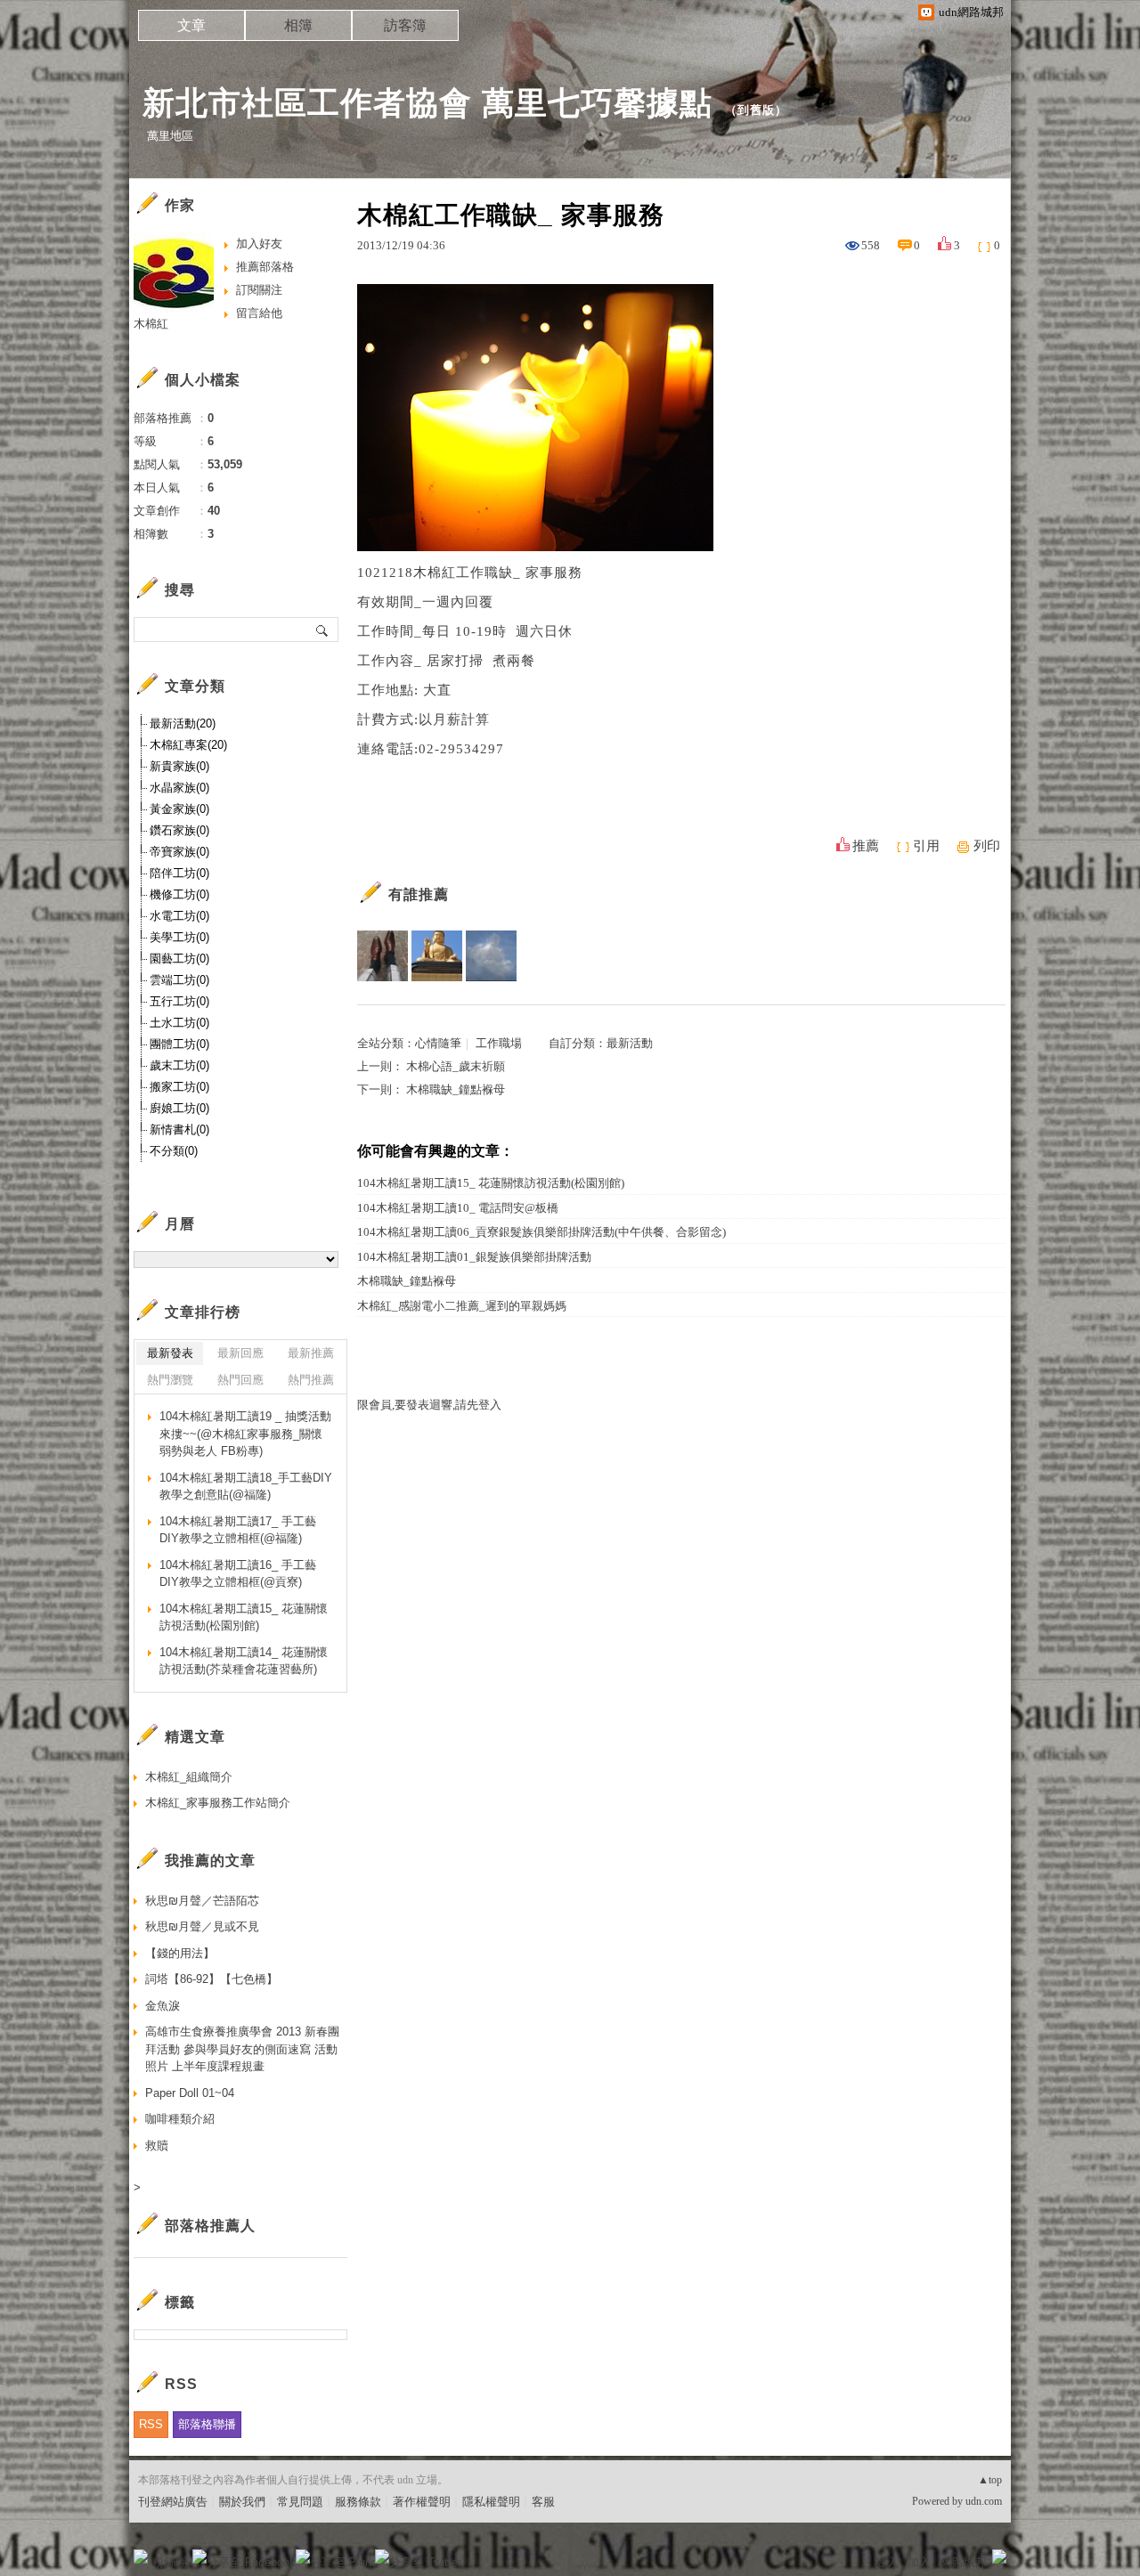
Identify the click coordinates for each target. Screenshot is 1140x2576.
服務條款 (358, 2502)
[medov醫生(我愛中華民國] (491, 956)
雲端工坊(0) (179, 980)
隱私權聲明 (491, 2502)
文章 (191, 25)
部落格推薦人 (210, 2226)
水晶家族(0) (179, 788)
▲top (990, 2480)
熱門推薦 (311, 1380)
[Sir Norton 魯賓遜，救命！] (383, 956)
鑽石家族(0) (179, 830)
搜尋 (323, 630)
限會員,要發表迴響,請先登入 (429, 1405)
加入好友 (259, 244)
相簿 (298, 25)
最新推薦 (311, 1353)
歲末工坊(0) (179, 1065)
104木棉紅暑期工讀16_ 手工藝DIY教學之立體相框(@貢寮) (238, 1574)
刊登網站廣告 (173, 2502)
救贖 (157, 2145)
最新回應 (240, 1353)
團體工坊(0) (179, 1044)
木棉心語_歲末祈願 (456, 1066)
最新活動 (630, 1043)
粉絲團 (170, 2562)
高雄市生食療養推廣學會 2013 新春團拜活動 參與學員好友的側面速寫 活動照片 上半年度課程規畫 (242, 2049)
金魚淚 (163, 2006)
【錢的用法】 (180, 1953)
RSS (151, 2424)
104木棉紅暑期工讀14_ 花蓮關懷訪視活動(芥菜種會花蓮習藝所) (244, 1661)
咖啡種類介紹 (180, 2119)
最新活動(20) (183, 723)
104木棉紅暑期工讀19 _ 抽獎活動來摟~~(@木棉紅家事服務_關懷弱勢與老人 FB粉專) (245, 1434)
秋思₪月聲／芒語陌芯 (202, 1901)
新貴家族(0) (179, 766)
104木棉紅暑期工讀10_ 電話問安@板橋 (458, 1208)
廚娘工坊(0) (179, 1108)
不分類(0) (174, 1151)
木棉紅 (151, 324)
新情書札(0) (179, 1130)
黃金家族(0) (179, 809)
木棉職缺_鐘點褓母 (456, 1089)
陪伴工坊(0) (179, 873)
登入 (887, 2562)
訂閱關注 (259, 290)
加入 (919, 2562)
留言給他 (259, 313)
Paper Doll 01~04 (190, 2093)
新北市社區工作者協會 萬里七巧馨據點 (427, 103)
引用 (926, 846)
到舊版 (756, 110)
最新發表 (170, 1353)
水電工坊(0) (179, 916)
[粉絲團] (141, 2556)
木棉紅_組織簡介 (189, 1777)
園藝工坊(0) (179, 959)
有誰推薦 (419, 894)
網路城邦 (964, 2562)
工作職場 (499, 1043)
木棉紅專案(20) (188, 745)
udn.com (984, 2501)
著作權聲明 (422, 2502)
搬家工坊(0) (179, 1087)
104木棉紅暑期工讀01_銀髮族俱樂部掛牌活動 (474, 1257)
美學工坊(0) (179, 937)
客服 (543, 2502)
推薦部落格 (265, 267)
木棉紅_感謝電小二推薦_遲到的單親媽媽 (462, 1306)
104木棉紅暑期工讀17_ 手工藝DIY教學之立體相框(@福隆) (238, 1530)
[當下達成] (437, 956)
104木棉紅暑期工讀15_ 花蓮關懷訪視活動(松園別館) (491, 1183)
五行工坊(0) (179, 1001)
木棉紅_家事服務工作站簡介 (218, 1803)
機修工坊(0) (179, 894)
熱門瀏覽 (170, 1380)
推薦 (866, 846)
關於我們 (242, 2502)
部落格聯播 (207, 2424)
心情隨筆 (438, 1043)
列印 (987, 846)
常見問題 (300, 2502)
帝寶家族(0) (179, 852)
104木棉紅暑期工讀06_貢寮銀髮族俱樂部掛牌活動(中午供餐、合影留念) (541, 1232)
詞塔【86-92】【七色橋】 (212, 1979)
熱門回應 (240, 1380)
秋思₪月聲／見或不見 (202, 1926)
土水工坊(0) (179, 1023)
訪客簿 (405, 25)
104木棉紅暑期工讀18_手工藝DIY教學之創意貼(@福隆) (246, 1487)
